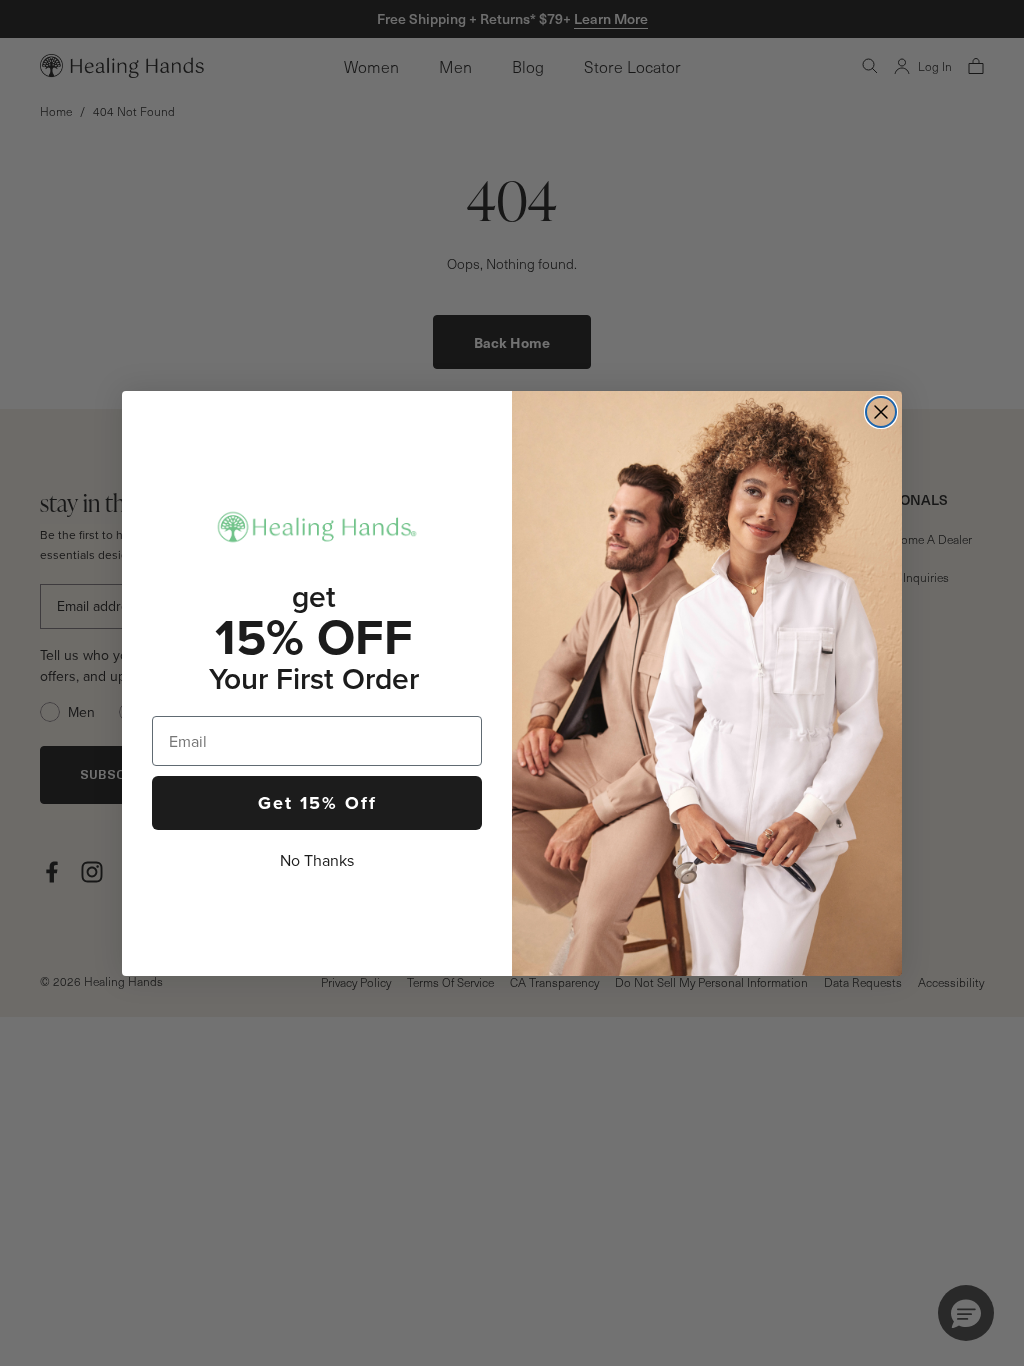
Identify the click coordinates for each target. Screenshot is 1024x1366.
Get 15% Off (317, 803)
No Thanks (317, 860)
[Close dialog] (881, 412)
